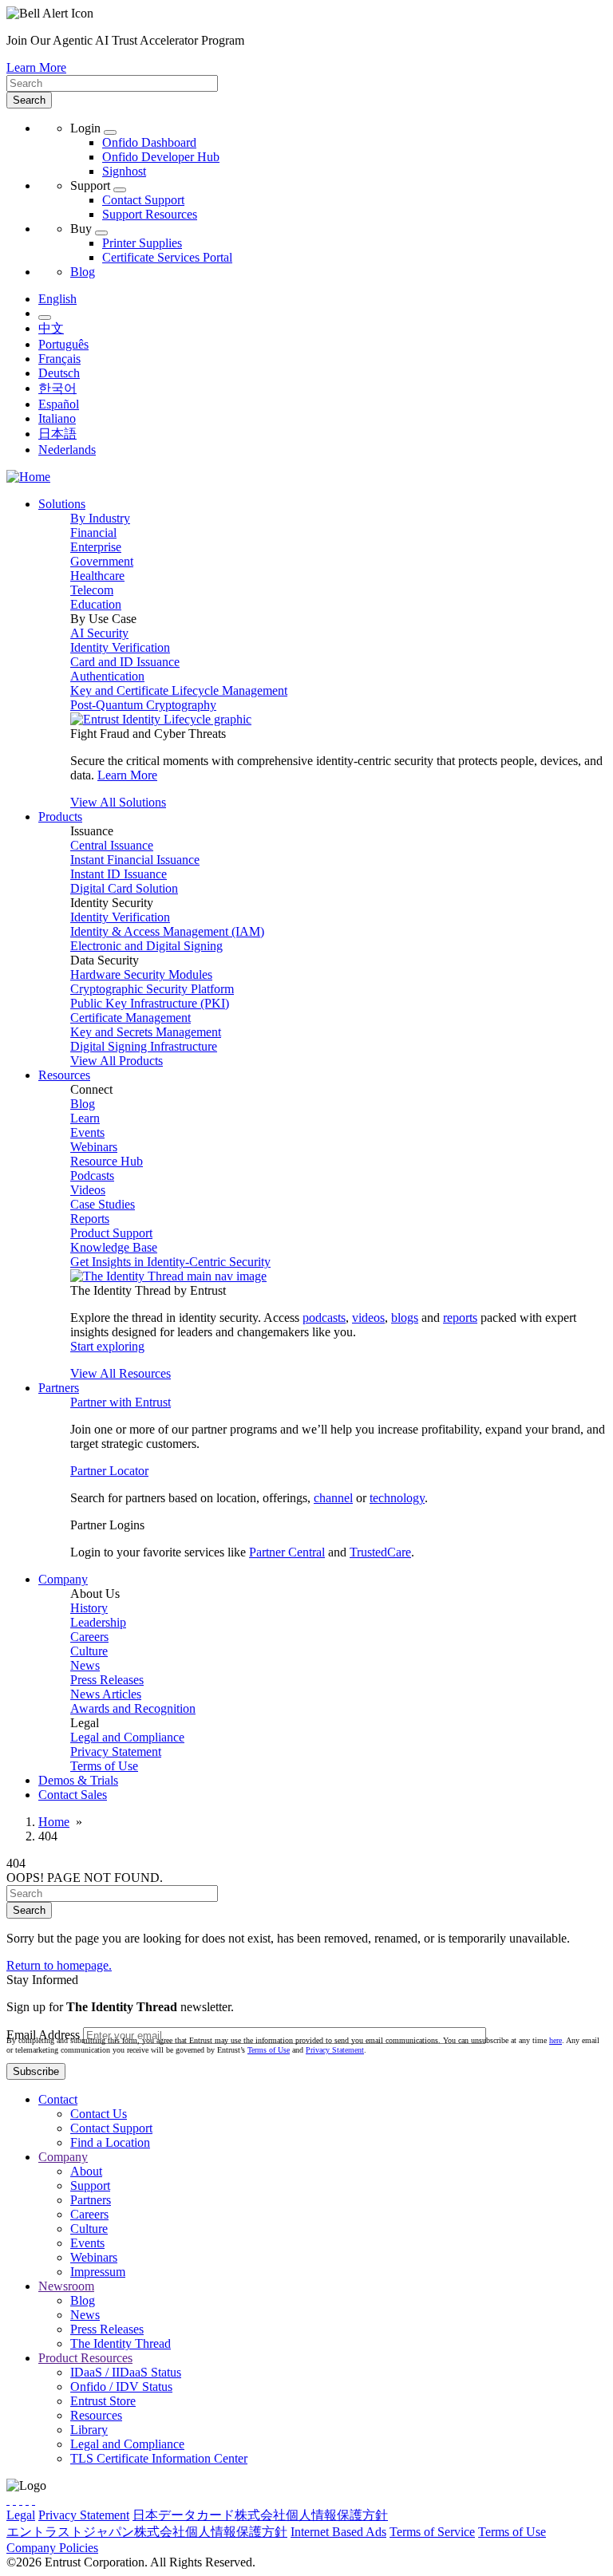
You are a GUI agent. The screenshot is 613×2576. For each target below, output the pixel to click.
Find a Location (110, 2142)
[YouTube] (34, 2500)
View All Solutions (118, 802)
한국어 (57, 388)
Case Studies (103, 1204)
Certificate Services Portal (167, 257)
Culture (89, 1651)
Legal (21, 2515)
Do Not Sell (233, 2548)
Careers (89, 1637)
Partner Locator (109, 1471)
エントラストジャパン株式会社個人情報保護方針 (147, 2532)
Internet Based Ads (338, 2532)
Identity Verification (120, 647)
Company (63, 2157)
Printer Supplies (142, 243)
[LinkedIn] (27, 2500)
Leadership (98, 1622)
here (556, 2040)
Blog (83, 272)
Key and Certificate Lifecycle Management (179, 690)
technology (397, 1498)
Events (87, 1132)
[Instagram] (21, 2500)
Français (59, 359)
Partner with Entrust (121, 1402)
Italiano (57, 418)
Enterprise (96, 547)
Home (54, 1822)
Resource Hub (107, 1161)
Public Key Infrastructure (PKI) (150, 1003)
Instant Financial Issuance (135, 860)
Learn (85, 1118)
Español (59, 404)
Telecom (92, 590)
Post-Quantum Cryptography (143, 705)
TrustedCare (380, 1552)
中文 (51, 328)
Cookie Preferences (150, 2548)
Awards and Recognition (133, 1708)
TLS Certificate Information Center (159, 2458)
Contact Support (143, 200)
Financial (93, 533)
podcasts (324, 1318)
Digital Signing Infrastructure (144, 1046)
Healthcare (97, 576)
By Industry (100, 518)
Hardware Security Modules (141, 974)
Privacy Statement (116, 1752)
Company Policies (52, 2548)
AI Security (99, 633)
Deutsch (59, 373)
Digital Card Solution (124, 888)
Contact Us (99, 2114)
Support (90, 2185)
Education (96, 604)
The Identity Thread (121, 2343)
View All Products (117, 1061)
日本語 (57, 434)
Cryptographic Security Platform (152, 989)
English (57, 299)
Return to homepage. (59, 1965)
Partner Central (287, 1552)
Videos (88, 1190)
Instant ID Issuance (119, 874)
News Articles (106, 1694)
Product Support (111, 1233)
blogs (405, 1318)
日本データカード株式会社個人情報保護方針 (260, 2515)
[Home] (28, 477)
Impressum (98, 2272)
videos (368, 1318)
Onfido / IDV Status (121, 2387)
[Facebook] (14, 2500)
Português (63, 344)
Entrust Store (103, 2401)
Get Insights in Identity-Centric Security (170, 1262)
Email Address (43, 2035)
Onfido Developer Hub (161, 157)
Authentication (107, 676)
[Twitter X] (8, 2500)
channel (333, 1498)
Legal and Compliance (127, 1737)
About (86, 2171)
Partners (91, 2200)
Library (89, 2430)
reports (460, 1318)
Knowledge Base (114, 1247)
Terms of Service (432, 2532)
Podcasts (92, 1176)
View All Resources (121, 1373)
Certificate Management (131, 1018)
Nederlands (67, 450)
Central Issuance (112, 845)
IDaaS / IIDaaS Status (126, 2372)
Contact (58, 2099)
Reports (90, 1219)
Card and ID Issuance (125, 662)
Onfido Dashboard (149, 142)
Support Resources (150, 214)
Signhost (124, 171)
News (85, 1665)
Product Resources (85, 2358)
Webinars (94, 1147)
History (89, 1608)
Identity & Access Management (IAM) (167, 931)
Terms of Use (104, 1766)
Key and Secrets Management (146, 1032)
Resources (96, 2415)
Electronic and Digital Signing (146, 946)
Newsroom (66, 2286)
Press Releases (107, 1680)
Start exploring (107, 1346)
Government (102, 561)
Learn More (36, 67)
